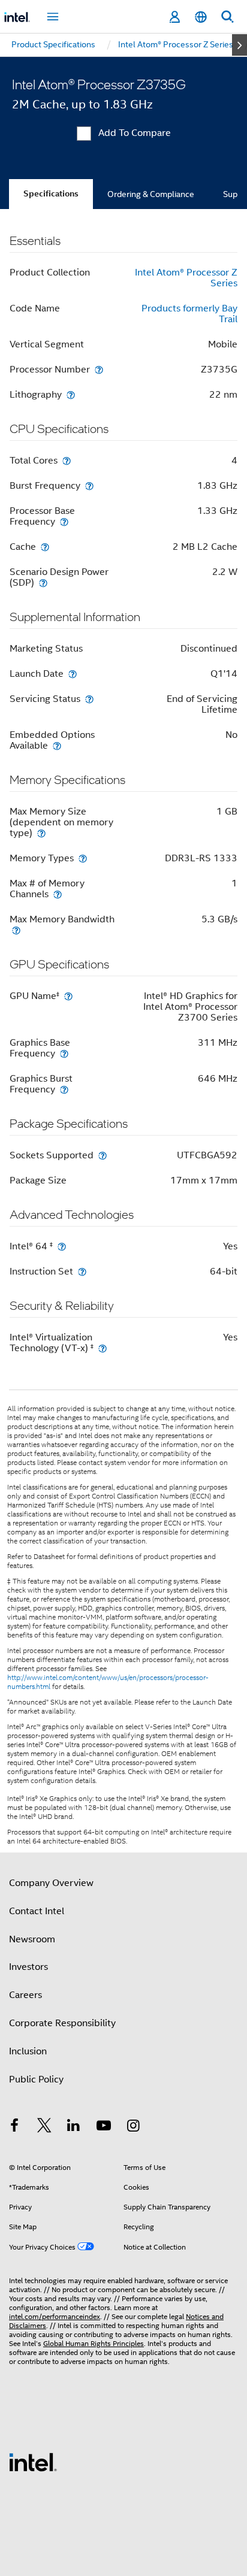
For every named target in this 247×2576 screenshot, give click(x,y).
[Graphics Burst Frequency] (64, 1089)
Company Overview (51, 1883)
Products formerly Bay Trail (189, 314)
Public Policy (36, 2079)
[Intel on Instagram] (133, 2127)
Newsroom (32, 1939)
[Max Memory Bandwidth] (16, 930)
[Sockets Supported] (103, 1155)
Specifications (51, 194)
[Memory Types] (83, 858)
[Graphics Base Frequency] (64, 1053)
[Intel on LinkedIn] (74, 2127)
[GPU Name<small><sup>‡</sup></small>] (68, 996)
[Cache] (45, 547)
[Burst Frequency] (89, 485)
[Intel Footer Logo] (33, 2462)
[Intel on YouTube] (104, 2127)
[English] (201, 17)
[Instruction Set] (82, 1271)
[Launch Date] (73, 673)
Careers (25, 1995)
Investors (28, 1967)
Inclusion (28, 2051)
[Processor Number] (99, 369)
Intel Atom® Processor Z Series (186, 278)
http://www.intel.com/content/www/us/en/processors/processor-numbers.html (108, 1682)
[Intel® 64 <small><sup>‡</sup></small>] (62, 1246)
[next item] (240, 45)
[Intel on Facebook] (14, 2127)
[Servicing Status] (89, 699)
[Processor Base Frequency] (64, 521)
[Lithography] (71, 394)
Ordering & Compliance (151, 194)
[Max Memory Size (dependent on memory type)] (41, 833)
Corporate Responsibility (62, 2023)
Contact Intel (37, 1911)
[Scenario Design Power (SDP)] (43, 582)
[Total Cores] (67, 460)
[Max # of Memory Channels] (58, 894)
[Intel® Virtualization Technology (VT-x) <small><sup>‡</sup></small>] (103, 1348)
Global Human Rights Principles (94, 2343)
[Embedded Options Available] (57, 745)
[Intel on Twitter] (44, 2127)
